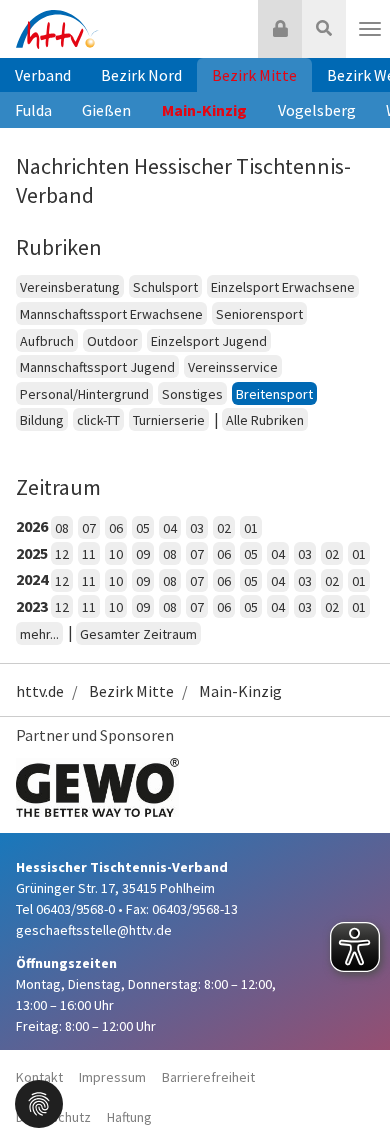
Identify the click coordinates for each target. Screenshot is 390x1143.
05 (143, 528)
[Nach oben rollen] (350, 1087)
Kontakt (39, 1077)
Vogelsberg (317, 110)
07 (89, 528)
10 (116, 554)
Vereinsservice (233, 367)
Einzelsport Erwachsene (283, 287)
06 (116, 528)
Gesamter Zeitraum (138, 634)
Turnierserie (169, 420)
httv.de (40, 691)
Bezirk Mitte (254, 75)
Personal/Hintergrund (84, 394)
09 (143, 554)
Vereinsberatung (70, 287)
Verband (43, 75)
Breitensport (274, 394)
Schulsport (165, 287)
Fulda (33, 110)
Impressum (112, 1077)
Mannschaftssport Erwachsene (111, 314)
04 (170, 528)
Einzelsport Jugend (209, 341)
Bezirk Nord (141, 75)
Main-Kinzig (204, 110)
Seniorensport (259, 314)
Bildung (42, 420)
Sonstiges (192, 394)
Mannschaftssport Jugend (97, 367)
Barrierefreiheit (208, 1077)
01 (251, 528)
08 (62, 528)
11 (89, 554)
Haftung (129, 1117)
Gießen (106, 110)
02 (224, 528)
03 (197, 528)
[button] (39, 1102)
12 (62, 554)
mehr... (39, 634)
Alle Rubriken (265, 420)
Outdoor (112, 341)
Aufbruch (47, 341)
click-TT (98, 420)
